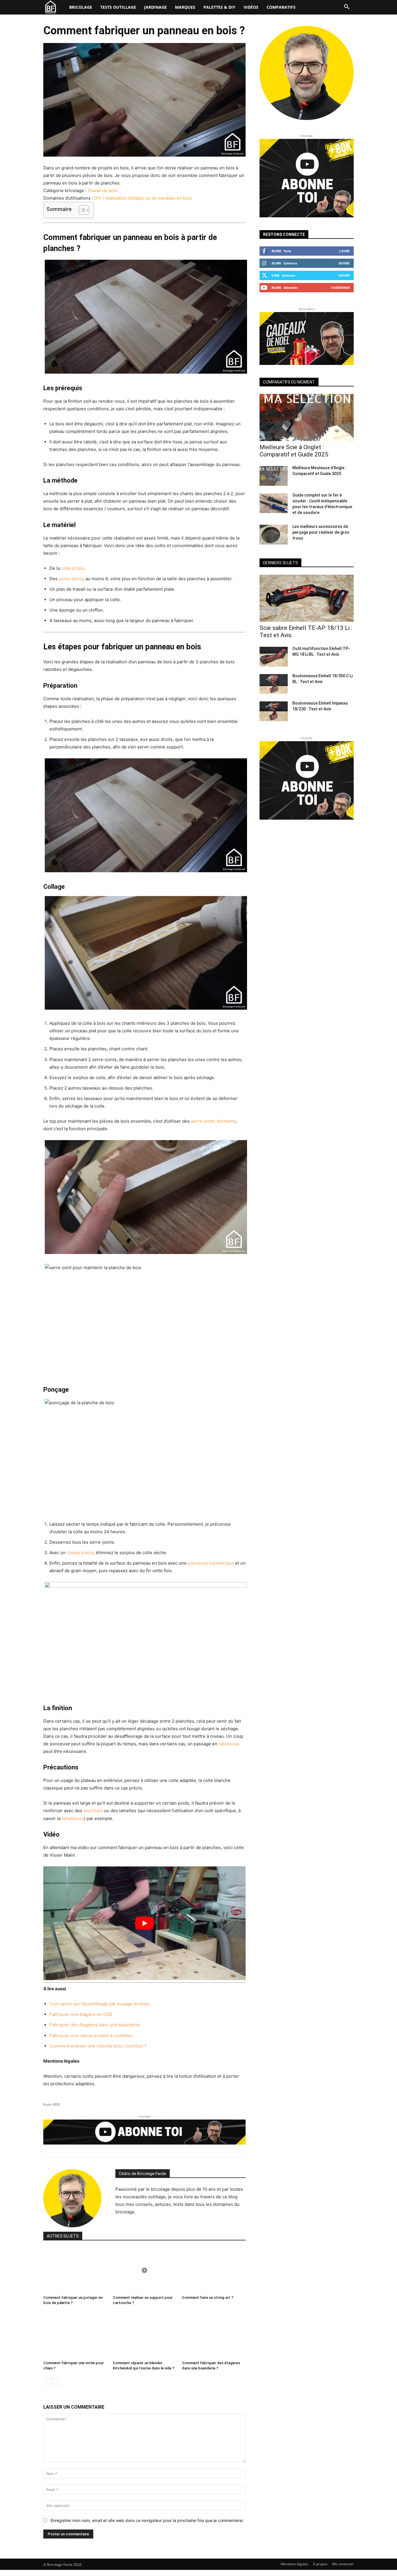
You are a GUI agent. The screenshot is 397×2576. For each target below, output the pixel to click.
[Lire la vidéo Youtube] (144, 1923)
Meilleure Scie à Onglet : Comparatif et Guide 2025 (294, 451)
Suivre (344, 263)
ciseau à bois (80, 1553)
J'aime (345, 251)
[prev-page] (47, 2382)
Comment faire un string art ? (208, 2298)
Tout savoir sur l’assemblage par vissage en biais (100, 2004)
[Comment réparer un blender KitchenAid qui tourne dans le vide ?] (145, 2336)
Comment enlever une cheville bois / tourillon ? (98, 2046)
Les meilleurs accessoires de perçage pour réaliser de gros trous (321, 532)
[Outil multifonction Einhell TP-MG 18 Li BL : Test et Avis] (274, 657)
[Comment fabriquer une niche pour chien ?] (75, 2336)
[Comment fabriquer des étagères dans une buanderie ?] (214, 2336)
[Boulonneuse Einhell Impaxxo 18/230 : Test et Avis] (274, 711)
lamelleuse (73, 1818)
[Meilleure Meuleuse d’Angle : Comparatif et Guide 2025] (274, 476)
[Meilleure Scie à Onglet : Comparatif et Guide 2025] (307, 418)
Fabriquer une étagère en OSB (81, 2014)
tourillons (93, 1811)
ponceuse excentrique (211, 1563)
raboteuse (229, 1744)
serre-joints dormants (213, 1121)
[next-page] (56, 2382)
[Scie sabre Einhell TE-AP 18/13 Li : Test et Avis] (307, 598)
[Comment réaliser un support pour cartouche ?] (145, 2270)
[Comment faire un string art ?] (214, 2270)
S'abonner (340, 287)
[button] (347, 7)
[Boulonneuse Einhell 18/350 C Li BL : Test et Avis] (274, 684)
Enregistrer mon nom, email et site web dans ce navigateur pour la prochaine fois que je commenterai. (147, 2520)
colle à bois (73, 568)
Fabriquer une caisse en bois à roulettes (91, 2035)
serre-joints (71, 579)
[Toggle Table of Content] (81, 210)
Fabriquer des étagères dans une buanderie (95, 2025)
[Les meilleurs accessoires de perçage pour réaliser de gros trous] (274, 535)
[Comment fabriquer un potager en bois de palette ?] (75, 2270)
